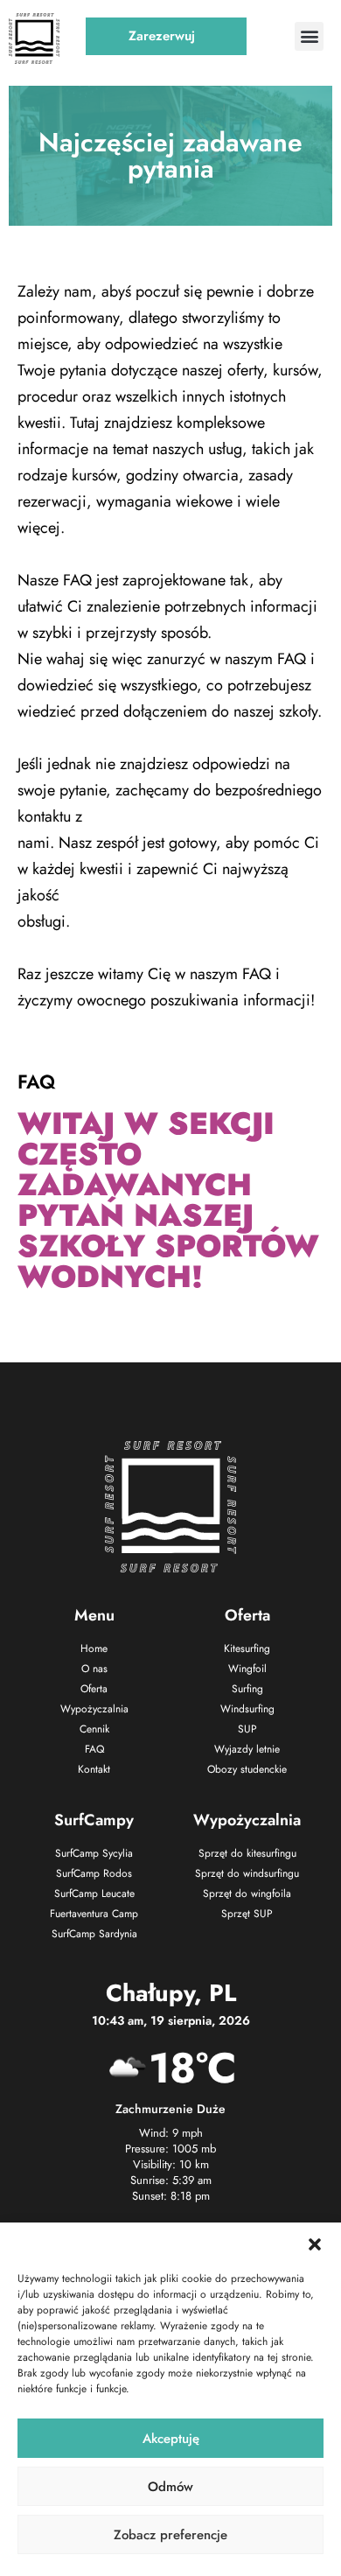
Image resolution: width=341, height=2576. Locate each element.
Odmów (170, 2487)
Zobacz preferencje (170, 2535)
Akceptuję (171, 2439)
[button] (315, 2244)
